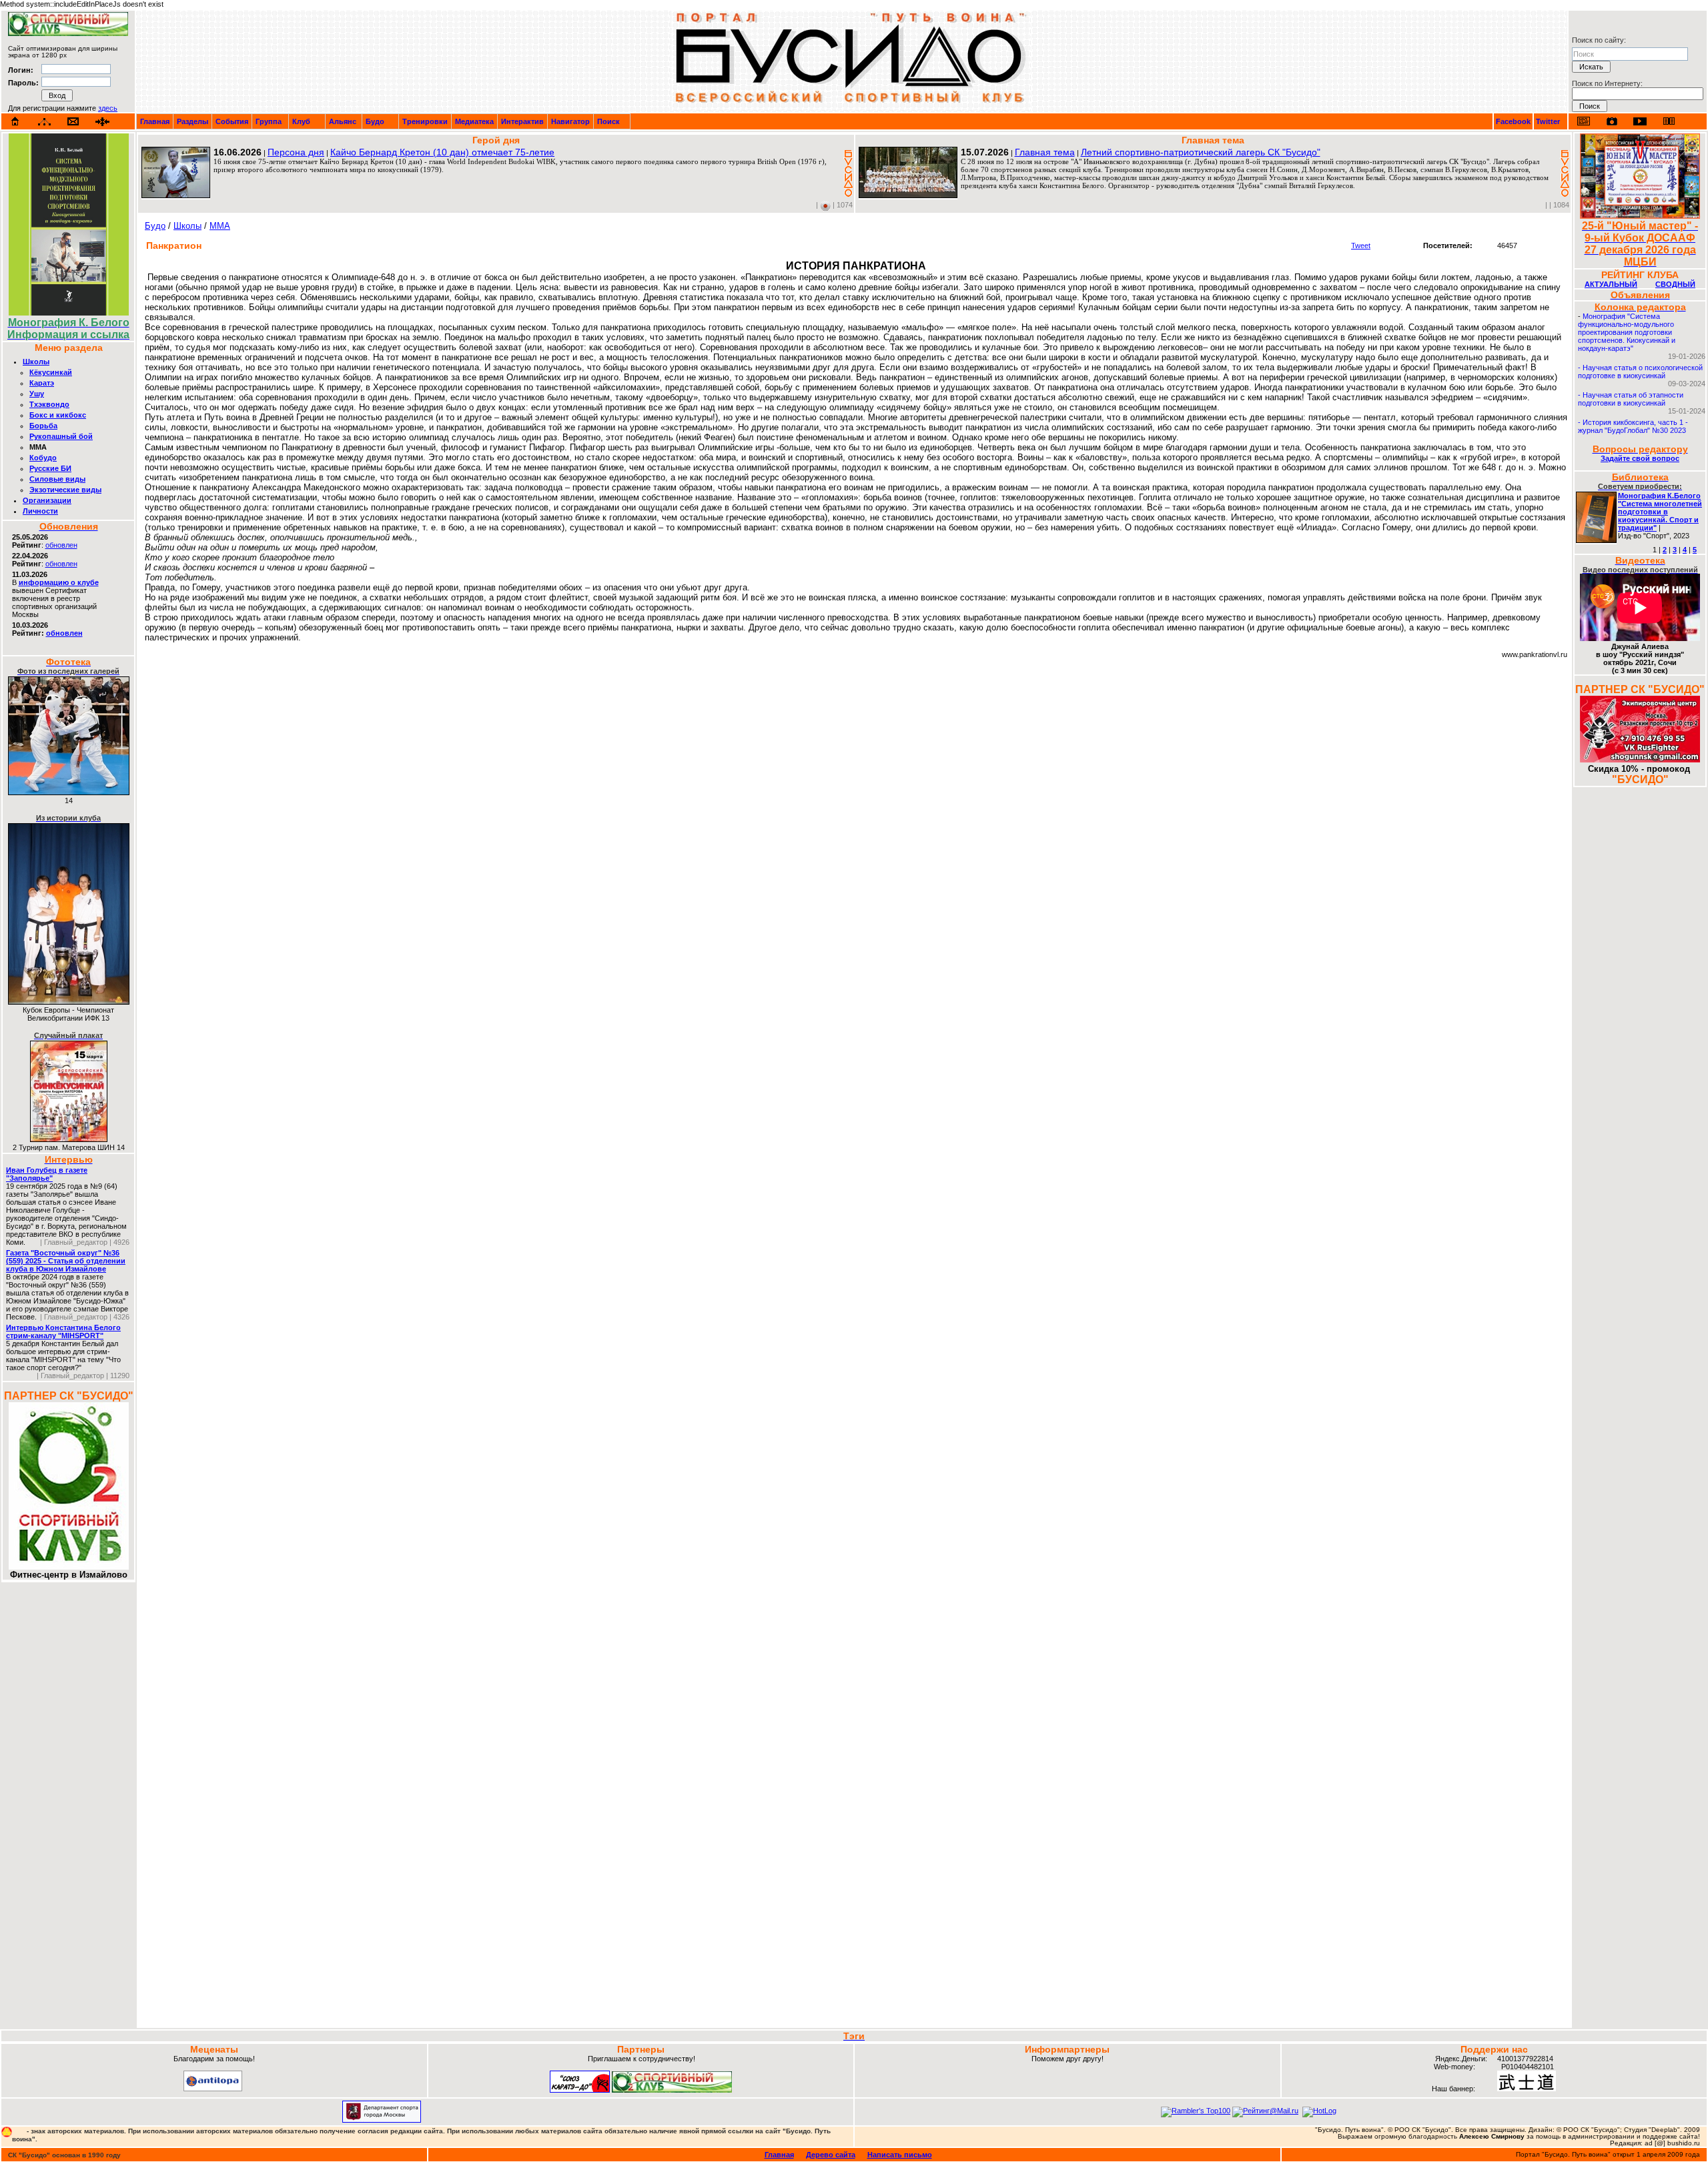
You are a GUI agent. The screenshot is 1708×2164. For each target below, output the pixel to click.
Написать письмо (900, 2155)
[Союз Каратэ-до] (580, 2090)
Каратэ (42, 383)
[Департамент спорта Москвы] (382, 2120)
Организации (47, 500)
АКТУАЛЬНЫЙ (1611, 284)
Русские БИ (50, 468)
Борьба (43, 426)
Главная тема (1045, 152)
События (232, 121)
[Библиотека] (1669, 121)
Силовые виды (57, 479)
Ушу (37, 394)
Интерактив (522, 121)
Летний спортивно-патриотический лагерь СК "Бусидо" (1201, 152)
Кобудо (43, 458)
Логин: (21, 70)
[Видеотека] (1640, 121)
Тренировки (425, 121)
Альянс (343, 121)
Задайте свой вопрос (1640, 458)
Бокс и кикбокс (58, 415)
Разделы (192, 121)
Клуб (301, 121)
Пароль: (23, 83)
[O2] (68, 33)
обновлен (61, 545)
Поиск (608, 121)
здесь (108, 108)
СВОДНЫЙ (1675, 284)
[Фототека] (1612, 121)
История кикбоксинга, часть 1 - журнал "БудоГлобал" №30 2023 (1633, 426)
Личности (40, 511)
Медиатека (474, 121)
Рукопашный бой (61, 436)
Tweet (1361, 245)
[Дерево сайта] (44, 122)
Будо (375, 121)
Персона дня (296, 152)
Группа (269, 121)
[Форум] (102, 122)
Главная (155, 121)
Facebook (1513, 121)
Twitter (1548, 121)
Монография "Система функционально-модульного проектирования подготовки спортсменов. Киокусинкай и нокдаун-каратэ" (1627, 332)
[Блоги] (1584, 121)
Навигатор (570, 121)
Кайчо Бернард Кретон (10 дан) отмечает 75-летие (442, 152)
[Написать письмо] (73, 122)
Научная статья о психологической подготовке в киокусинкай (1640, 372)
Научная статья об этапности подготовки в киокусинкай (1631, 399)
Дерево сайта (831, 2155)
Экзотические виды (65, 490)
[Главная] (15, 121)
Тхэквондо (49, 404)
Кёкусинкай (51, 372)
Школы (36, 362)
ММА (220, 226)
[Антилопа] (213, 2089)
